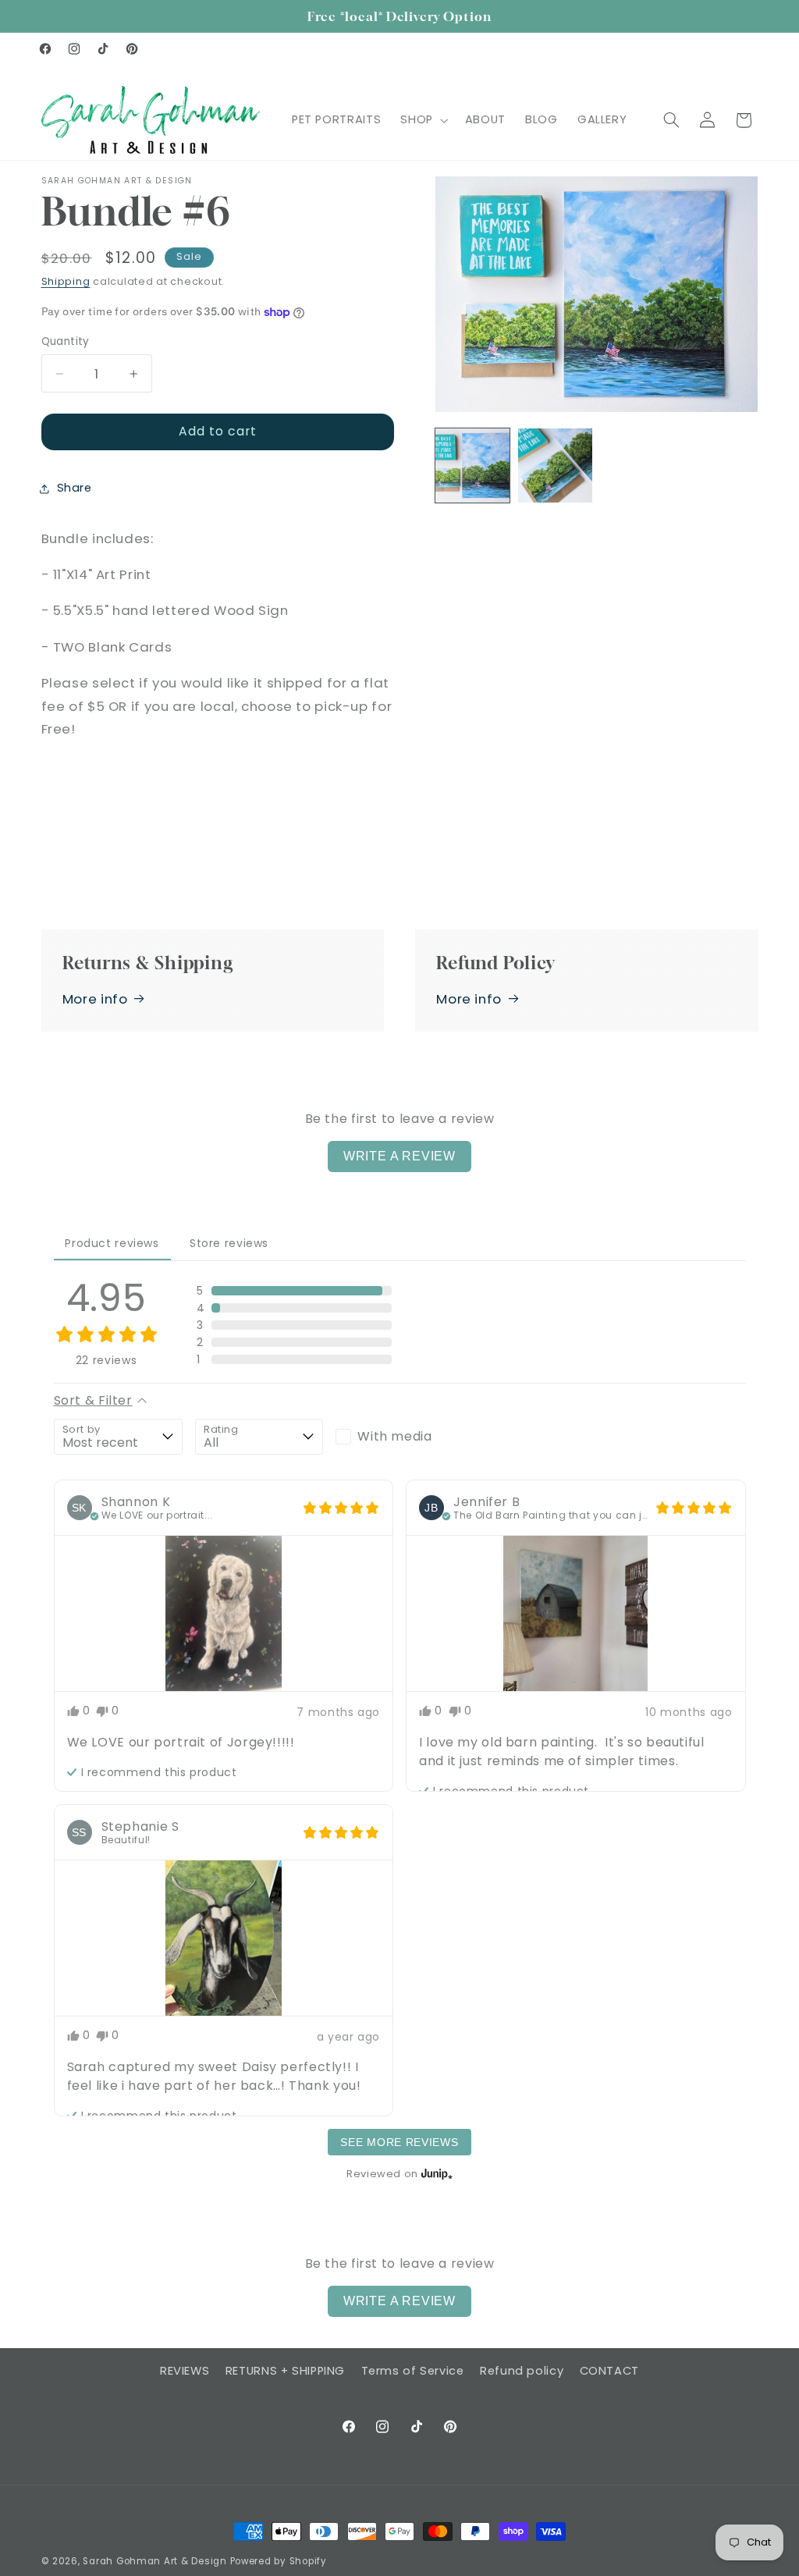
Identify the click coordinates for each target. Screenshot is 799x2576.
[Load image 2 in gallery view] (556, 466)
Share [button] (75, 488)
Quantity (66, 341)
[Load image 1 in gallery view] (473, 466)
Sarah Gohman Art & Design (154, 2561)
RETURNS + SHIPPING (285, 2371)
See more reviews (399, 2142)
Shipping (66, 281)
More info (95, 999)
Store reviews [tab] (229, 1243)
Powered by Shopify (279, 2561)
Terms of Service (413, 2371)
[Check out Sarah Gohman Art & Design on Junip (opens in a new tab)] (435, 2173)
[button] (423, 120)
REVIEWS (185, 2371)
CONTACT (609, 2371)
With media (394, 1436)
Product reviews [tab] (112, 1243)
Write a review (399, 1156)
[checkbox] (399, 1437)
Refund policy (522, 2371)
